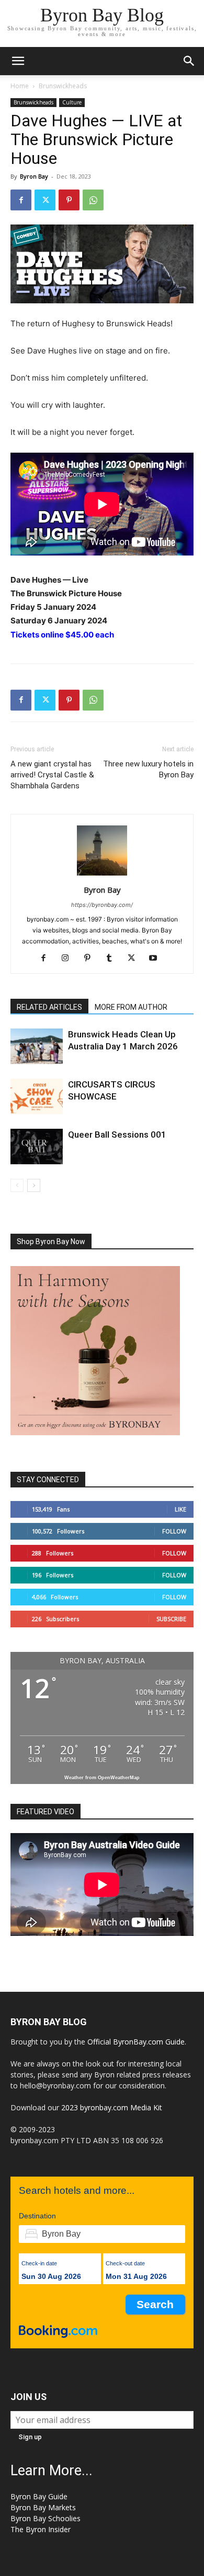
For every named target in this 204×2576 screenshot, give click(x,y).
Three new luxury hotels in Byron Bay (148, 769)
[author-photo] (102, 875)
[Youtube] (157, 959)
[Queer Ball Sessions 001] (37, 1147)
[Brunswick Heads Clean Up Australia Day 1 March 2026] (37, 1047)
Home (20, 86)
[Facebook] (21, 200)
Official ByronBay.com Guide (136, 2042)
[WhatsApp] (93, 200)
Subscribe (171, 1619)
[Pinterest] (69, 200)
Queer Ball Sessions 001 (117, 1135)
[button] (18, 61)
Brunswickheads (63, 86)
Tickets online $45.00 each (62, 635)
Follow (174, 1531)
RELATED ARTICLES (49, 1007)
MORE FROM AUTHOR (131, 1007)
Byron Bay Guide (39, 2496)
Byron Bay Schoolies (46, 2518)
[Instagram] (69, 959)
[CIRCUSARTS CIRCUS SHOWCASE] (37, 1097)
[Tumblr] (113, 959)
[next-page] (34, 1185)
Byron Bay (34, 176)
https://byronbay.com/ (102, 905)
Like (180, 1509)
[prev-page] (17, 1185)
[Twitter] (45, 200)
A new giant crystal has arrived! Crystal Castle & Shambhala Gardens (52, 775)
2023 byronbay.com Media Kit (112, 2107)
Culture (72, 102)
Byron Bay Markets (43, 2507)
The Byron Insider (41, 2529)
